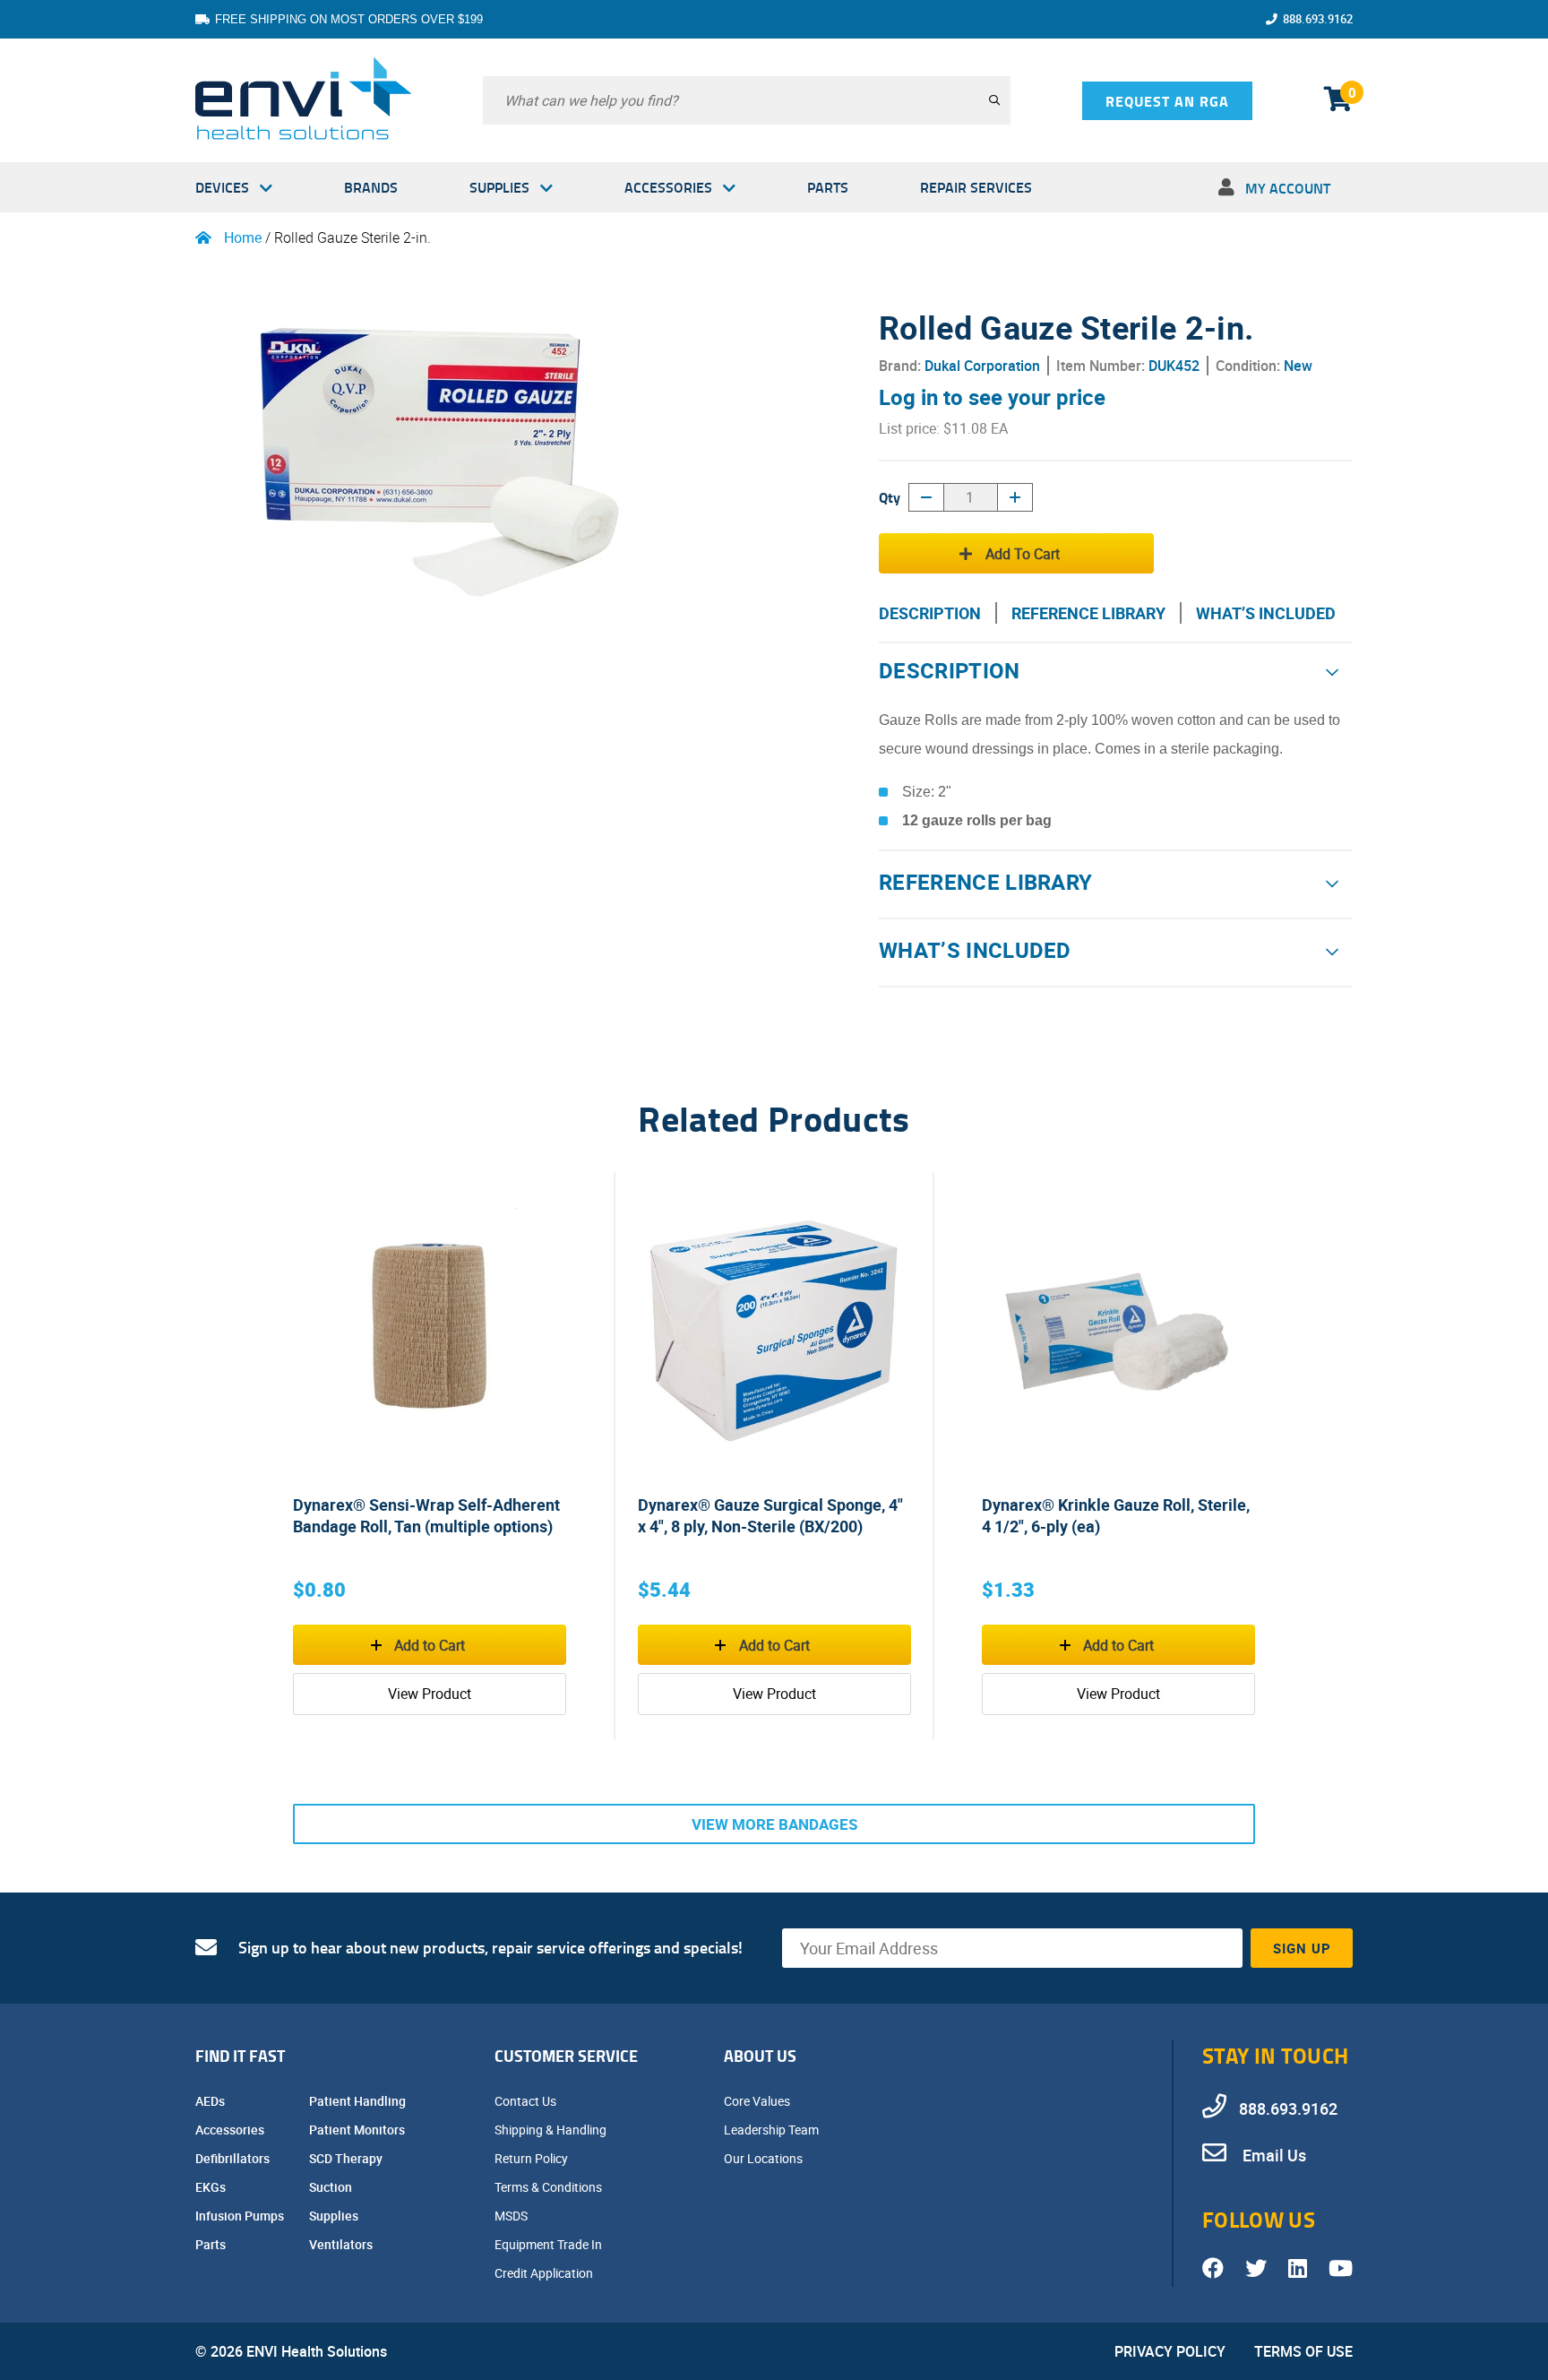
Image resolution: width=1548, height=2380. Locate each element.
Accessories (668, 187)
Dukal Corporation (982, 366)
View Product (430, 1694)
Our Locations (765, 2158)
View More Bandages (774, 1824)
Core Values (758, 2101)
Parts (828, 187)
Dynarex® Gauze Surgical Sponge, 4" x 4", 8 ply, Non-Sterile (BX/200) (770, 1515)
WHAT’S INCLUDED (1266, 613)
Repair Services (976, 187)
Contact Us (527, 2101)
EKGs (212, 2187)
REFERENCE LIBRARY (1088, 613)
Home (243, 237)
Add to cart (1023, 554)
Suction (332, 2187)
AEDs (211, 2101)
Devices (222, 187)
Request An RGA (1167, 101)
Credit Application (545, 2273)
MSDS (512, 2216)
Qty (890, 497)
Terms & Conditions (550, 2187)
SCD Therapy (347, 2158)
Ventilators (342, 2244)
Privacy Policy (1170, 2351)
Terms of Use (1303, 2351)
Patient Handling (359, 2101)
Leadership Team (773, 2130)
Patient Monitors (358, 2130)
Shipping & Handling (552, 2130)
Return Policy (533, 2158)
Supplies (499, 187)
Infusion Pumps (241, 2216)
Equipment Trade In (550, 2244)
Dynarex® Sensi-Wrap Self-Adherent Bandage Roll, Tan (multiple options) (426, 1515)
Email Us (1273, 2155)
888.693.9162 (1318, 19)
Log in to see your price (992, 397)
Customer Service (566, 2056)
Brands (371, 187)
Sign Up (1302, 1948)
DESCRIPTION (930, 613)
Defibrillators (234, 2158)
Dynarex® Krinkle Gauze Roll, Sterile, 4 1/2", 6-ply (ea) (1116, 1515)
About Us (760, 2056)
